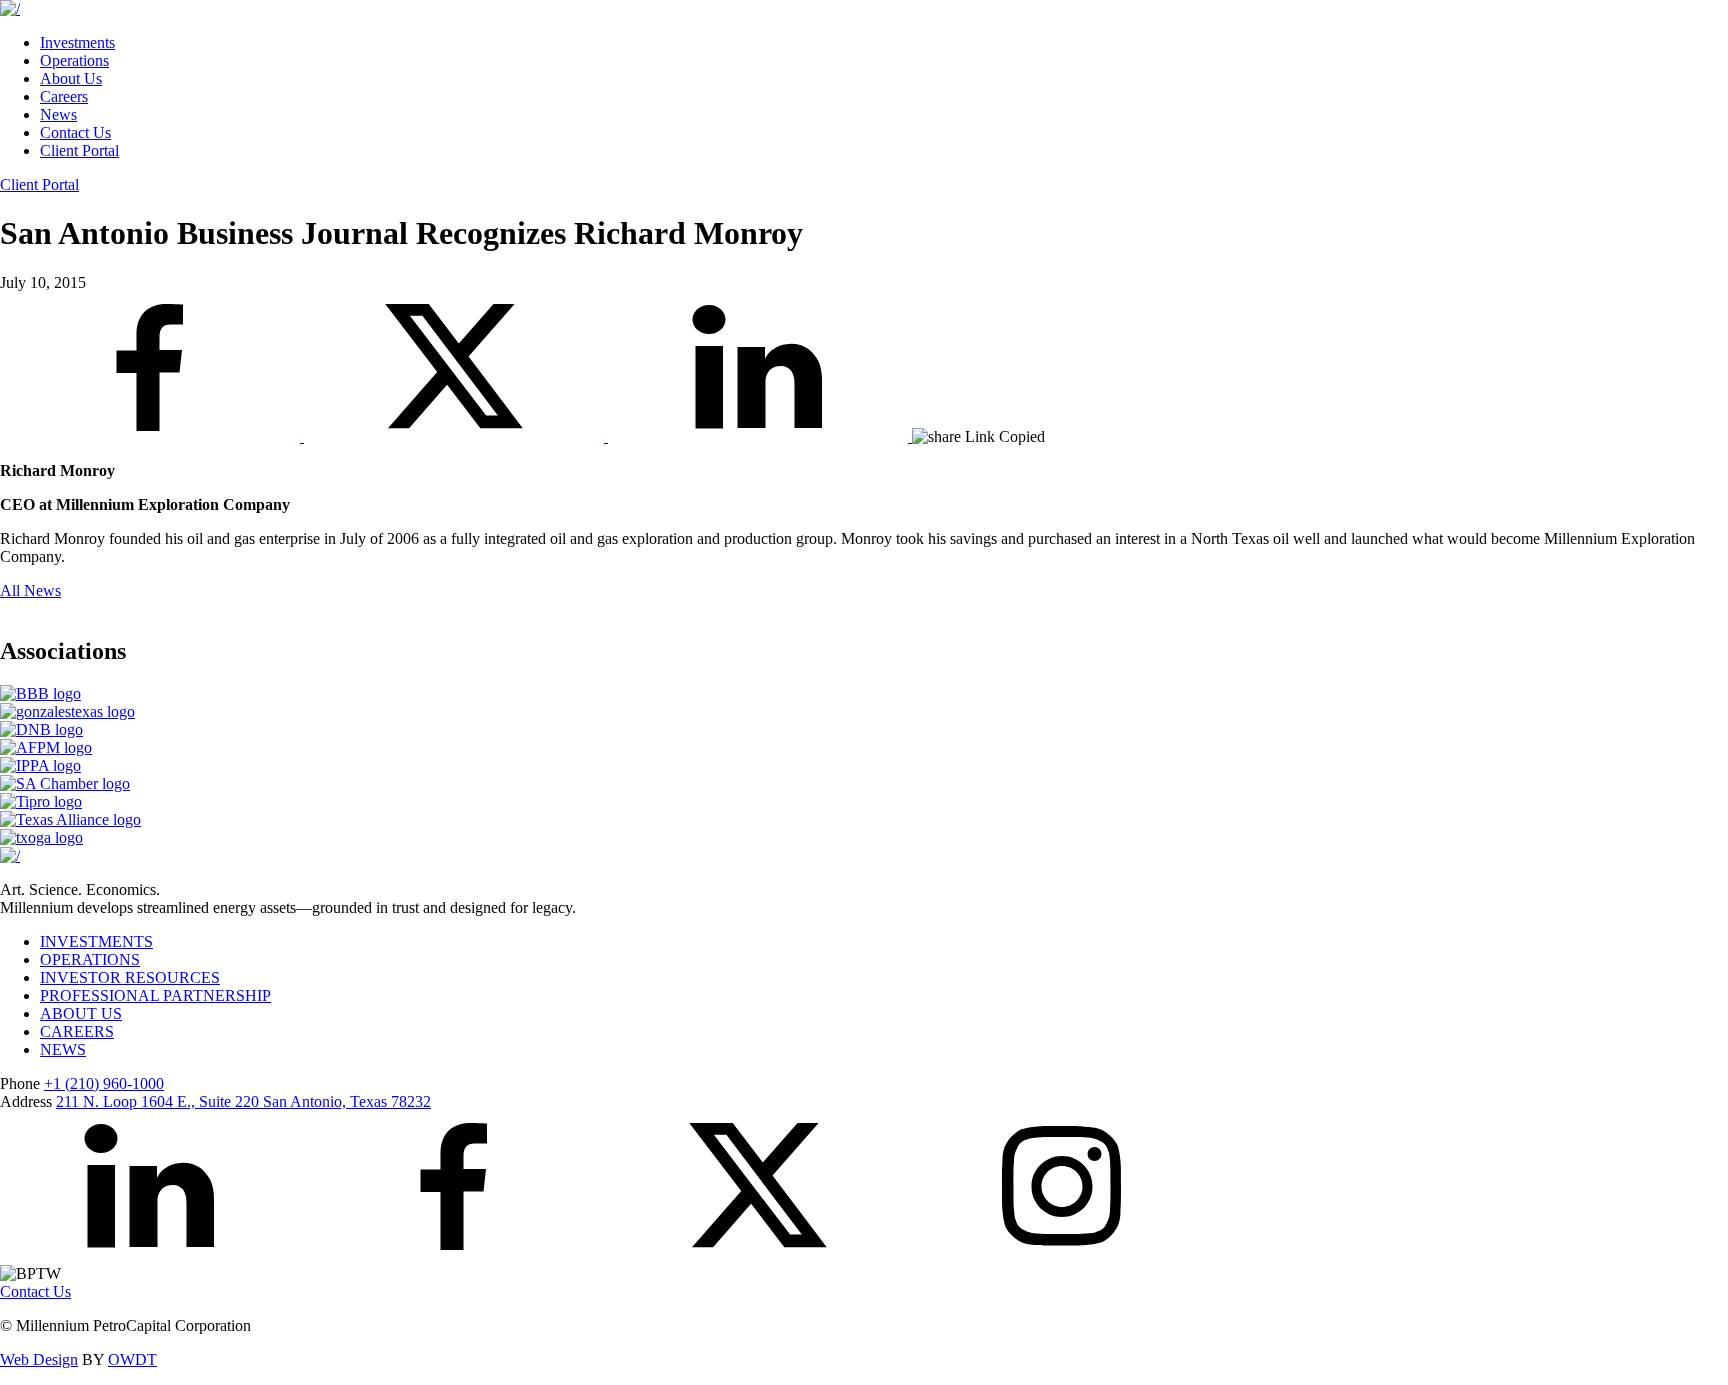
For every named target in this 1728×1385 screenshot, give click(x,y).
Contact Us (75, 132)
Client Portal (79, 150)
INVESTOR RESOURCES (130, 977)
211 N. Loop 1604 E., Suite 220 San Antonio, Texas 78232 (243, 1101)
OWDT (132, 1359)
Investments (77, 42)
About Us (71, 78)
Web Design (39, 1359)
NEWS (63, 1049)
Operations (74, 60)
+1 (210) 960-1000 (104, 1083)
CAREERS (77, 1031)
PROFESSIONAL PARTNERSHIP (155, 995)
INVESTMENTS (96, 941)
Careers (64, 96)
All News (30, 590)
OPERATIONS (90, 959)
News (58, 114)
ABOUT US (81, 1013)
